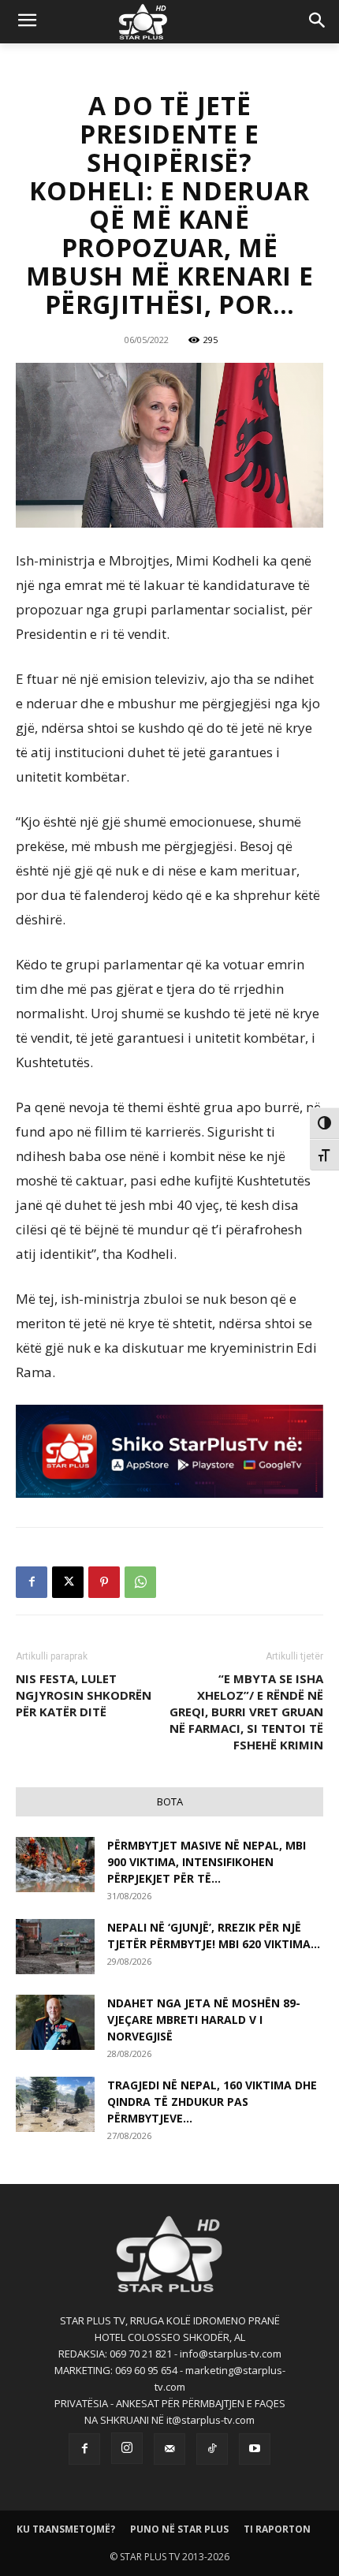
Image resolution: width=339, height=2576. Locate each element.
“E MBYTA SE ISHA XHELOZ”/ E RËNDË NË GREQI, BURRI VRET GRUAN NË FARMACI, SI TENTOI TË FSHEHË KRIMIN (246, 1712)
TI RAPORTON (277, 2529)
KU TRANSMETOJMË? (66, 2529)
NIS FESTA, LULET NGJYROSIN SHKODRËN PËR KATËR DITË (84, 1695)
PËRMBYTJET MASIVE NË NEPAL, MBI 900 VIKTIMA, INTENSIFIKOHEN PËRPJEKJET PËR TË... (207, 1862)
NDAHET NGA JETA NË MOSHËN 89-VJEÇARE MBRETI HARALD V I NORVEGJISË (204, 2020)
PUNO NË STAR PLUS (179, 2529)
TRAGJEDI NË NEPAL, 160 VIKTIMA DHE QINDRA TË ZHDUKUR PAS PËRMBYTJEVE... (212, 2102)
